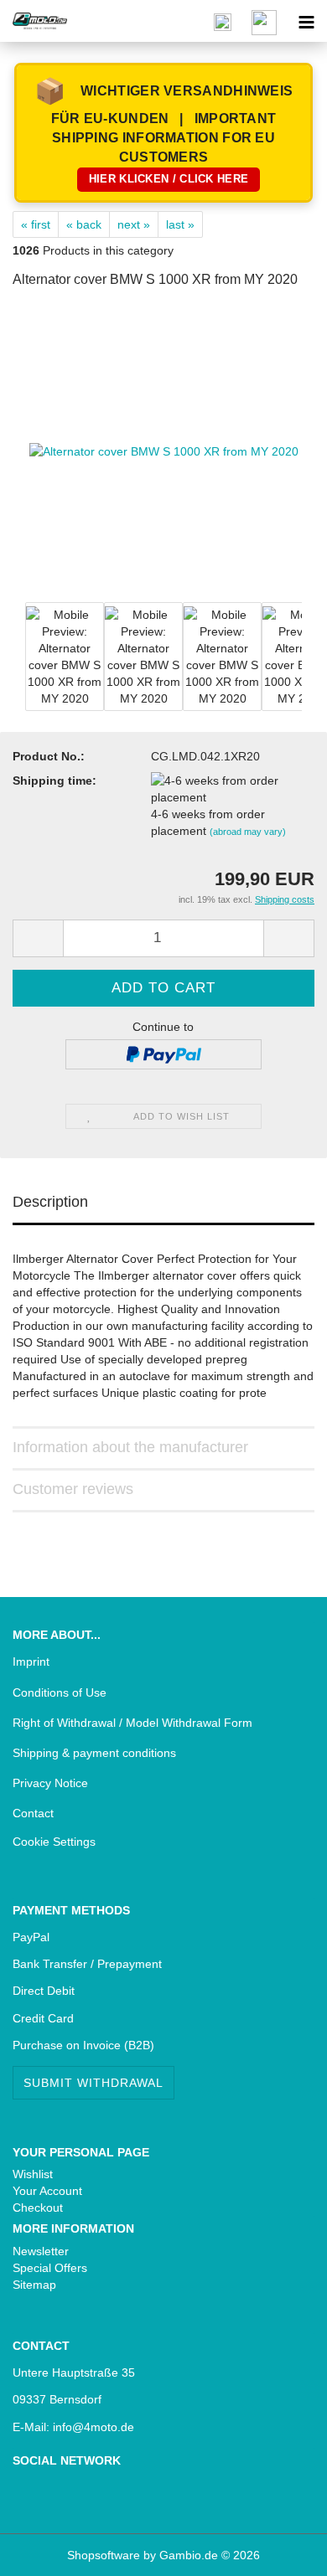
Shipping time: (54, 781)
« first (36, 224)
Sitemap (34, 2285)
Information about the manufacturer (130, 1447)
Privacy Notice (50, 1783)
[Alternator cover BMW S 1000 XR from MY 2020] (164, 451)
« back (84, 224)
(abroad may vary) (248, 832)
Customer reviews (73, 1489)
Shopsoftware (104, 2555)
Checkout (38, 2208)
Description (50, 1202)
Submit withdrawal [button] (93, 2083)
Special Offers (50, 2268)
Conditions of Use (60, 1692)
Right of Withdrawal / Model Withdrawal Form (132, 1723)
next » (134, 224)
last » (180, 224)
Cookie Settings (54, 1842)
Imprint (31, 1662)
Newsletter (41, 2251)
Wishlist (33, 2174)
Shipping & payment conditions (94, 1753)
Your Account (47, 2191)
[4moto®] (34, 21)
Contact (33, 1813)
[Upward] (46, 2551)
